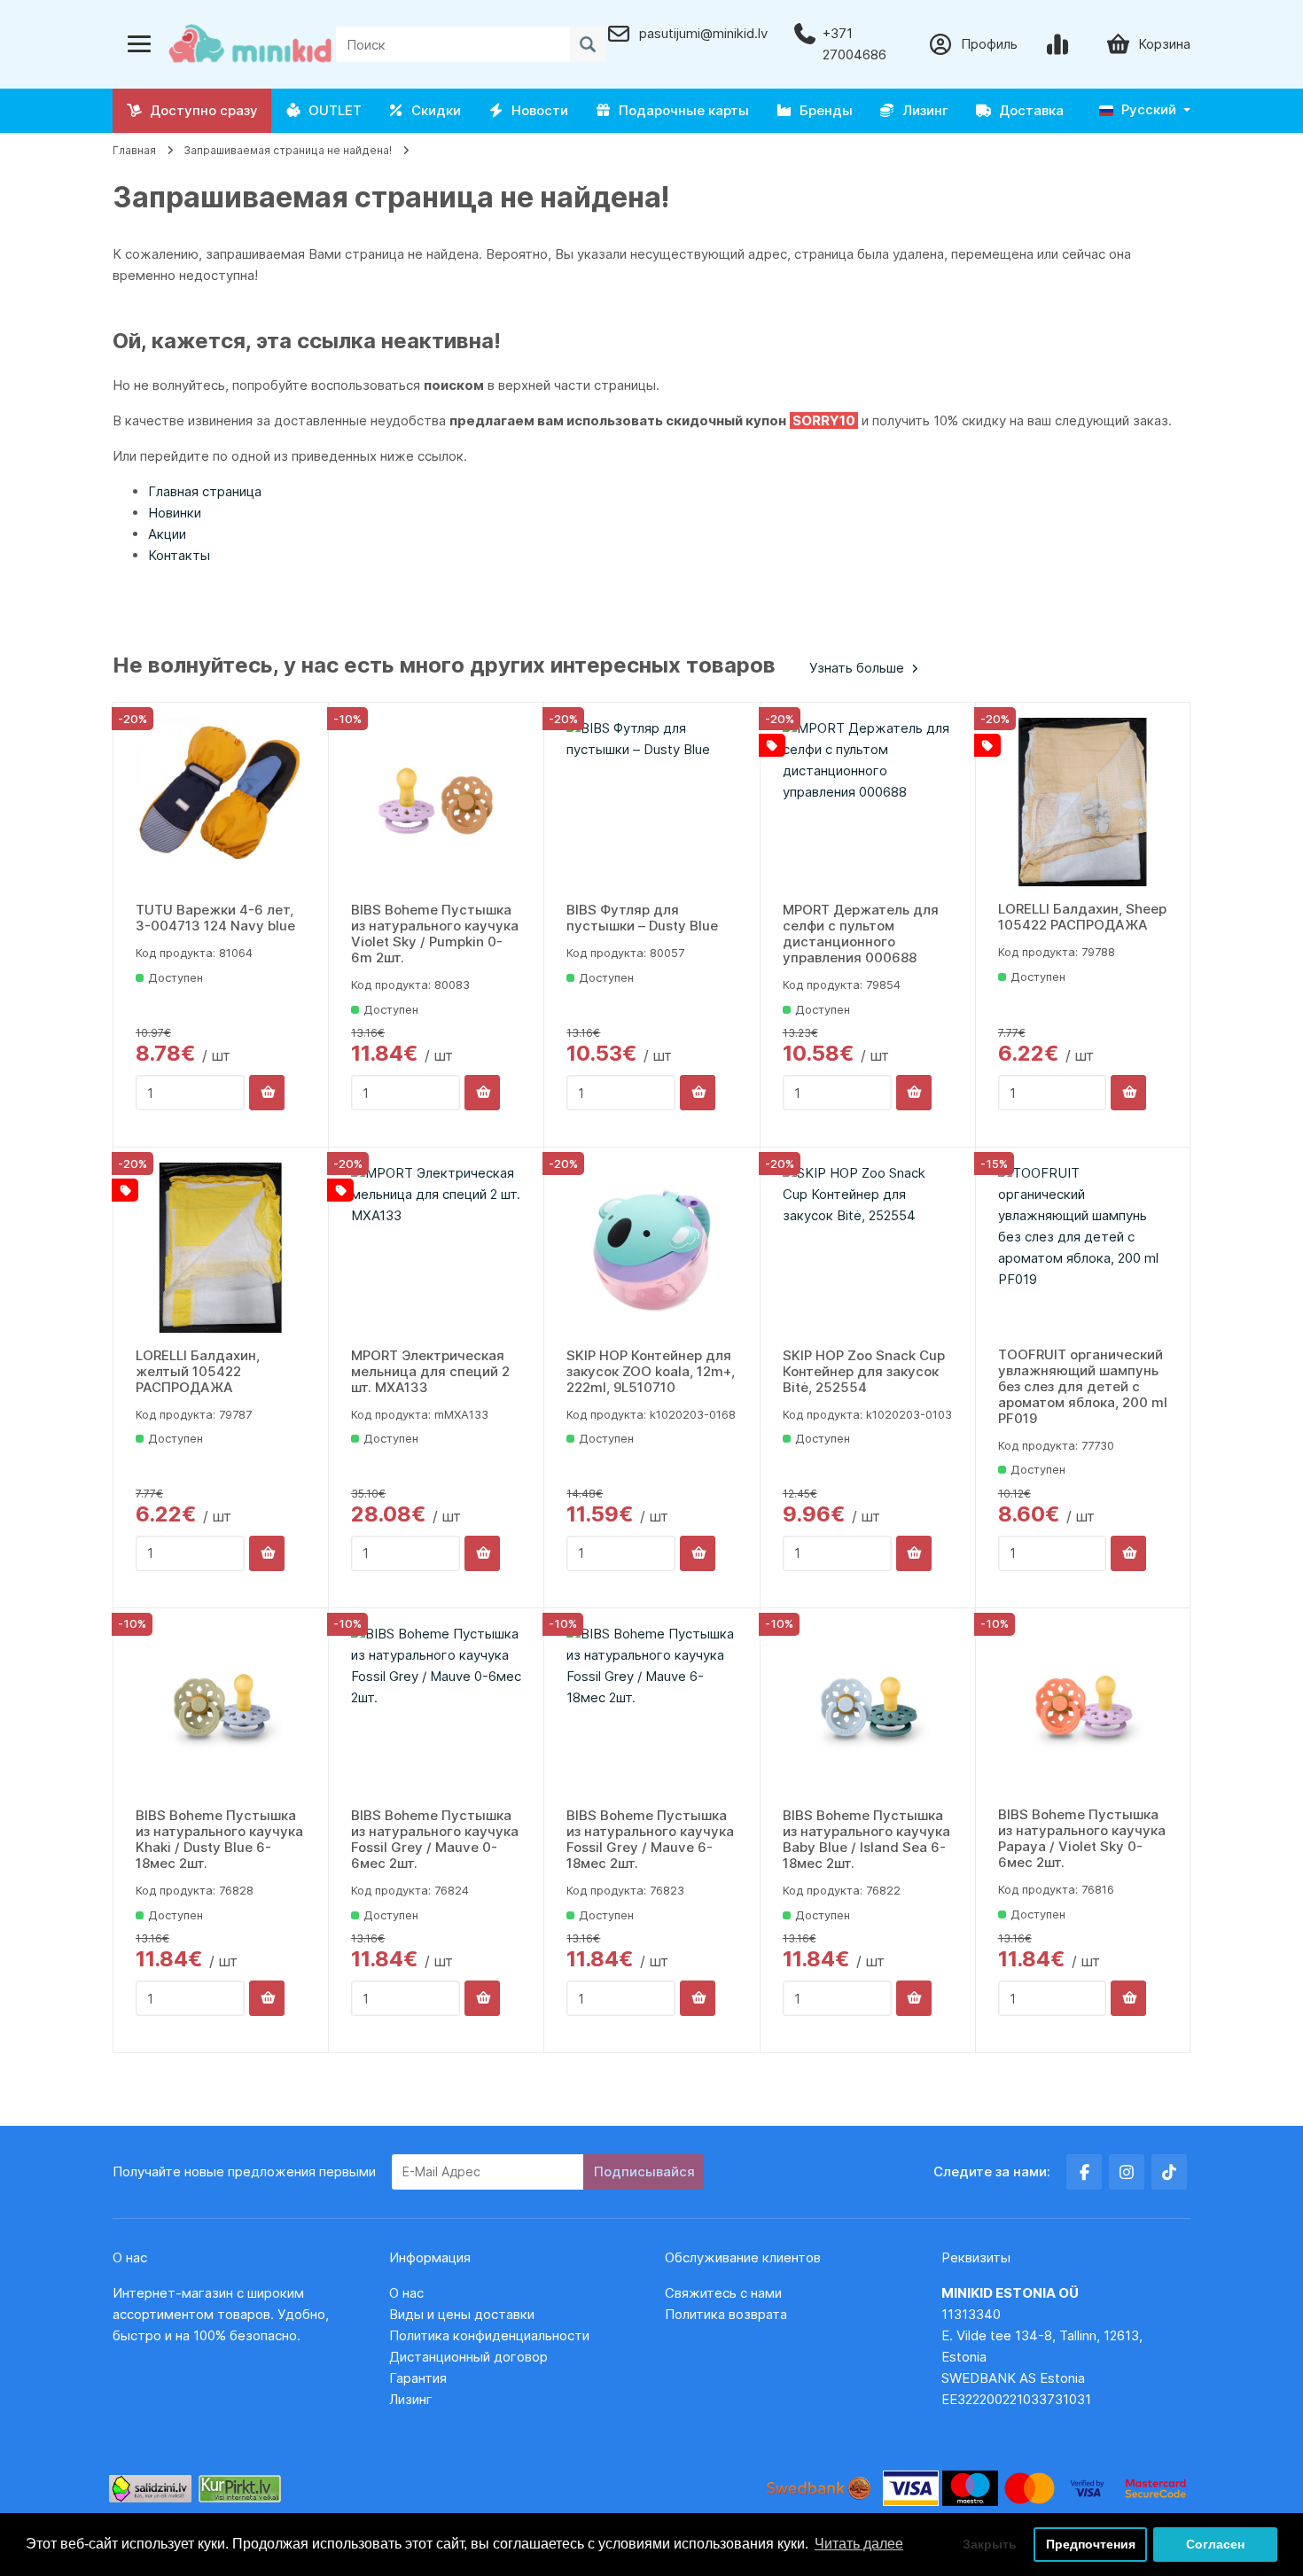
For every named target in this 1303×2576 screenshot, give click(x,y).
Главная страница (205, 491)
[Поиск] (588, 44)
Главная (134, 150)
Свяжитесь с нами (723, 2293)
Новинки (175, 513)
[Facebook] (1084, 2172)
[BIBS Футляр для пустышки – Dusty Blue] (651, 803)
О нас (406, 2293)
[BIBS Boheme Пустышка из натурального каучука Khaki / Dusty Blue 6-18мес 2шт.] (221, 1708)
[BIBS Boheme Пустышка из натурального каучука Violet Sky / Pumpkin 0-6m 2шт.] (436, 803)
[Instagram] (1127, 2172)
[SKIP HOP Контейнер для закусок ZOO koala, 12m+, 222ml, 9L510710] (651, 1248)
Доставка (1028, 110)
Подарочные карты (680, 110)
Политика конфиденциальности (489, 2335)
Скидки (433, 110)
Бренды (823, 110)
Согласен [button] (1215, 2544)
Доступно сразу (200, 110)
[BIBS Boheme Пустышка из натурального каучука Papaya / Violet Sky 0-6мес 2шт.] (1083, 1708)
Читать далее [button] (859, 2544)
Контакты (179, 555)
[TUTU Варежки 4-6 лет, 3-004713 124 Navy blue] (221, 803)
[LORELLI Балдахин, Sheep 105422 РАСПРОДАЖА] (1083, 802)
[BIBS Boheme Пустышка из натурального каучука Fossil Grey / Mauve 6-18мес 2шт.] (651, 1708)
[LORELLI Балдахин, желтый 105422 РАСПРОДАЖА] (221, 1248)
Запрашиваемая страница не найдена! (288, 150)
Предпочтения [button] (1091, 2544)
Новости (536, 110)
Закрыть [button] (990, 2544)
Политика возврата (726, 2314)
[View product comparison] (1061, 44)
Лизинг (922, 110)
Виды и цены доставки (462, 2314)
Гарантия (418, 2378)
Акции (167, 534)
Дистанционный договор (474, 2357)
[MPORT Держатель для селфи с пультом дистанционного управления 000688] (868, 803)
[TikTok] (1169, 2172)
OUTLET (332, 110)
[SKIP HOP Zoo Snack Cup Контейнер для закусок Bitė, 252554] (868, 1248)
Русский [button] (1147, 109)
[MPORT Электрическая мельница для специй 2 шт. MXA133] (436, 1248)
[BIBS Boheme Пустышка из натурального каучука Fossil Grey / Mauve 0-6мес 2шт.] (436, 1708)
